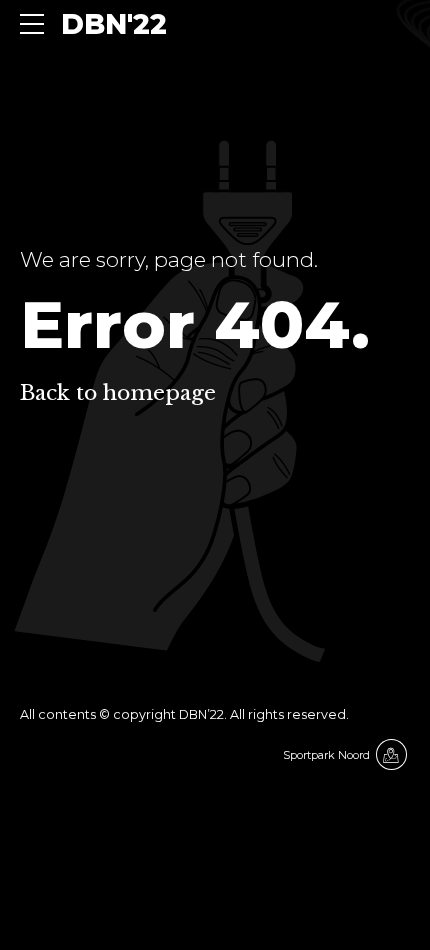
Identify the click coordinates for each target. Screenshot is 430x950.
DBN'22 (114, 24)
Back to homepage (118, 393)
